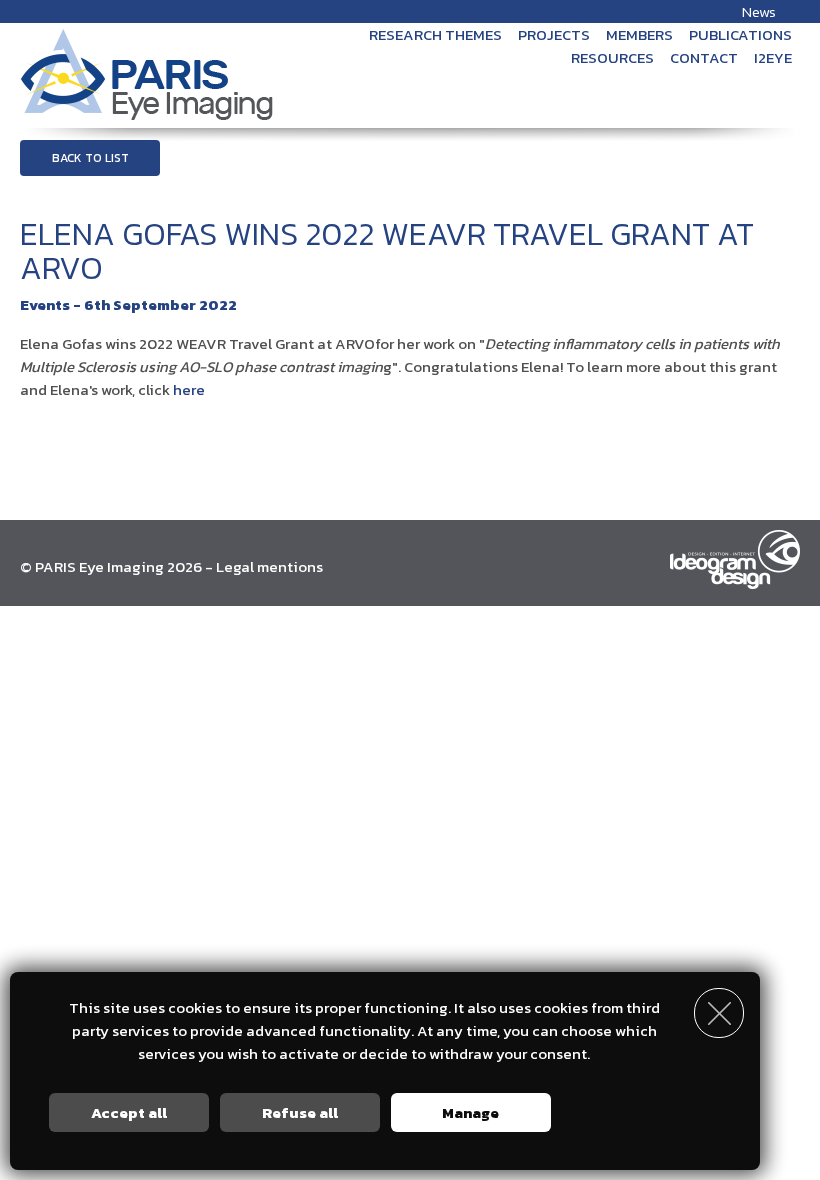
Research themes (435, 34)
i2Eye (773, 57)
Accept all (129, 1112)
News (759, 11)
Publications (740, 34)
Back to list (90, 158)
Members (639, 34)
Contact (704, 57)
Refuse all (300, 1112)
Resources (612, 57)
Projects (554, 34)
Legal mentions (269, 566)
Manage (470, 1112)
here (189, 389)
